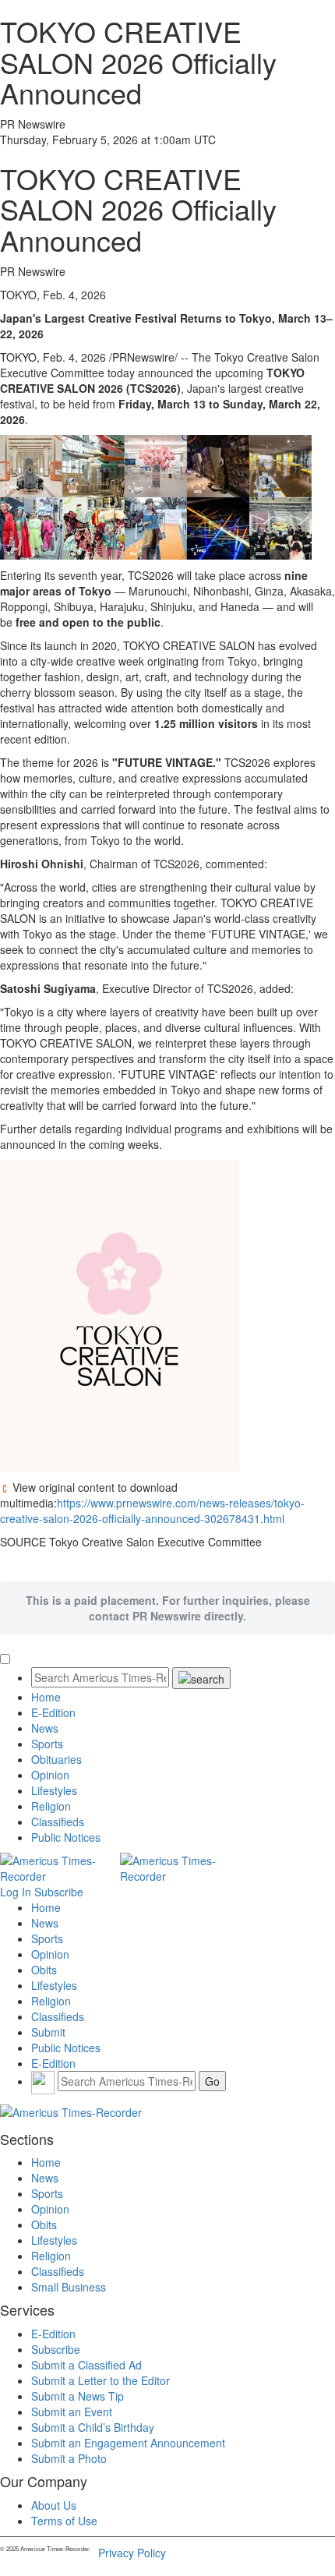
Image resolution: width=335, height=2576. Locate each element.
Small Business (69, 2287)
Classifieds (58, 1822)
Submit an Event (72, 2412)
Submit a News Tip (78, 2396)
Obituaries (56, 1759)
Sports (47, 1744)
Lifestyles (54, 1790)
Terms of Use (64, 2521)
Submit (48, 2032)
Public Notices (66, 1837)
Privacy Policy (132, 2553)
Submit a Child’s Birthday (93, 2427)
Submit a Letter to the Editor (100, 2380)
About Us (54, 2505)
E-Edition (53, 1712)
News (45, 1728)
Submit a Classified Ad (86, 2365)
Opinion (50, 1775)
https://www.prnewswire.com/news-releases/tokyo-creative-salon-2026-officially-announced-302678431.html (152, 1511)
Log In (16, 1892)
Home (46, 1697)
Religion (51, 1806)
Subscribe (59, 1892)
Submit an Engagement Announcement (128, 2443)
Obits (44, 1970)
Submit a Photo (69, 2458)
